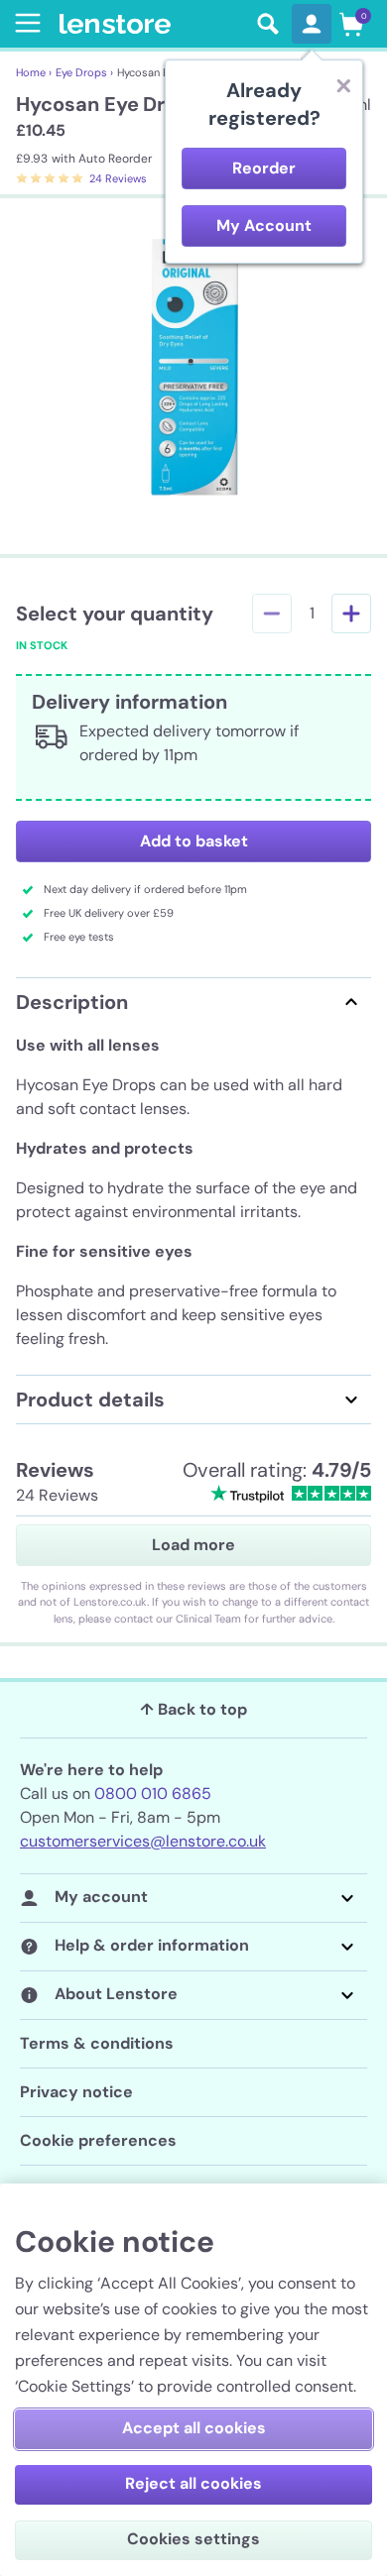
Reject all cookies (193, 2483)
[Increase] (351, 614)
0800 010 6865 (153, 1793)
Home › (34, 72)
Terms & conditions (97, 2043)
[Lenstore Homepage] (152, 24)
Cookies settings (193, 2539)
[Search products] (268, 24)
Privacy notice (76, 2092)
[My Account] (312, 24)
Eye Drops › (84, 72)
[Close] (343, 85)
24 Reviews (118, 178)
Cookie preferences (98, 2140)
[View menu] (24, 23)
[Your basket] (351, 24)
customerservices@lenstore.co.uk (143, 1841)
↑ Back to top (193, 1709)
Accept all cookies (194, 2428)
